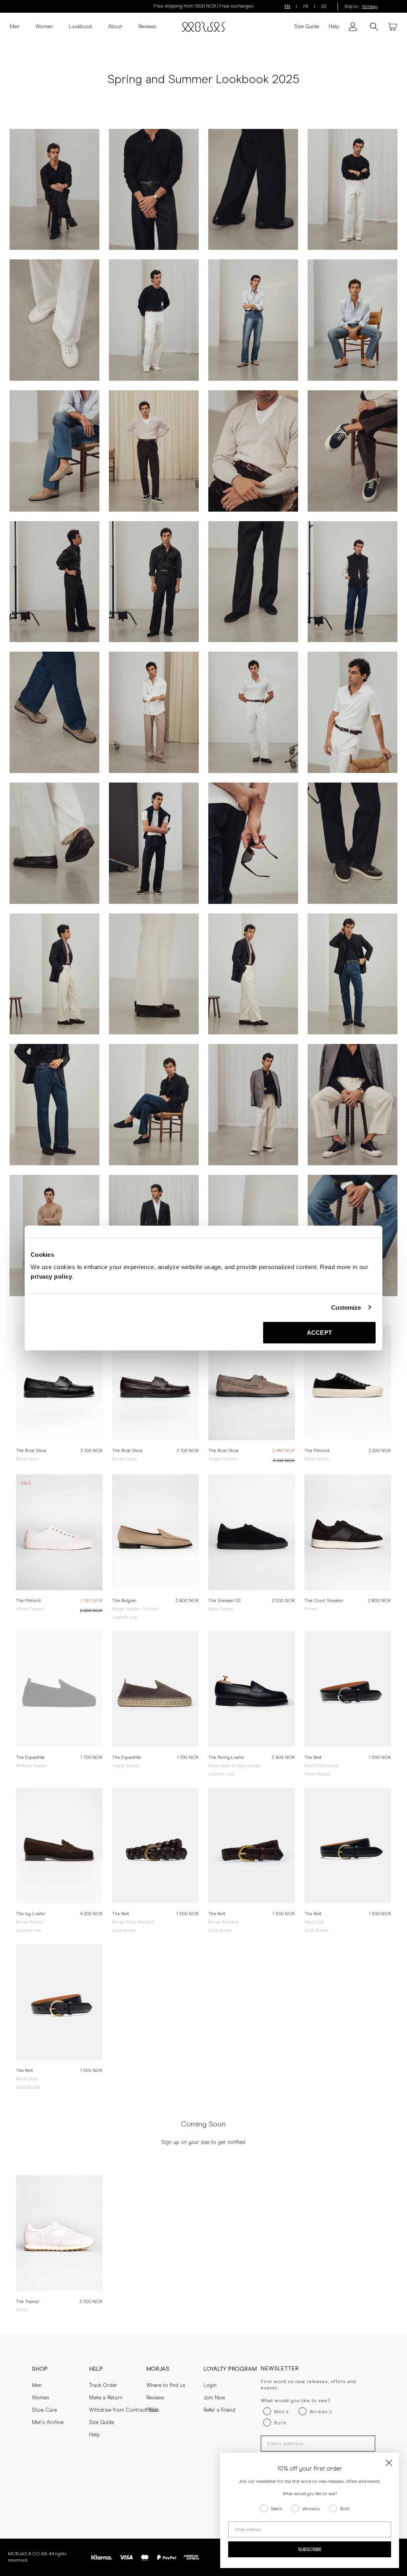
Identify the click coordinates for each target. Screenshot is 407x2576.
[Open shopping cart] (393, 27)
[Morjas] (203, 27)
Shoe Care (44, 2410)
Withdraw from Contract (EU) (123, 2410)
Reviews (147, 27)
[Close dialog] (389, 2463)
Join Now (214, 2398)
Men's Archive (48, 2423)
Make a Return (106, 2398)
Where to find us (166, 2386)
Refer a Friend (219, 2410)
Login (210, 2386)
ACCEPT (319, 1333)
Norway (370, 7)
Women (44, 27)
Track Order (103, 2386)
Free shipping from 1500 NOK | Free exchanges (203, 6)
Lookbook (80, 27)
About (115, 27)
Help (334, 27)
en (287, 7)
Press (153, 2410)
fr (306, 7)
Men (15, 27)
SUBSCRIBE (310, 2550)
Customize (346, 1307)
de (324, 7)
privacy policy (51, 1276)
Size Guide (307, 27)
